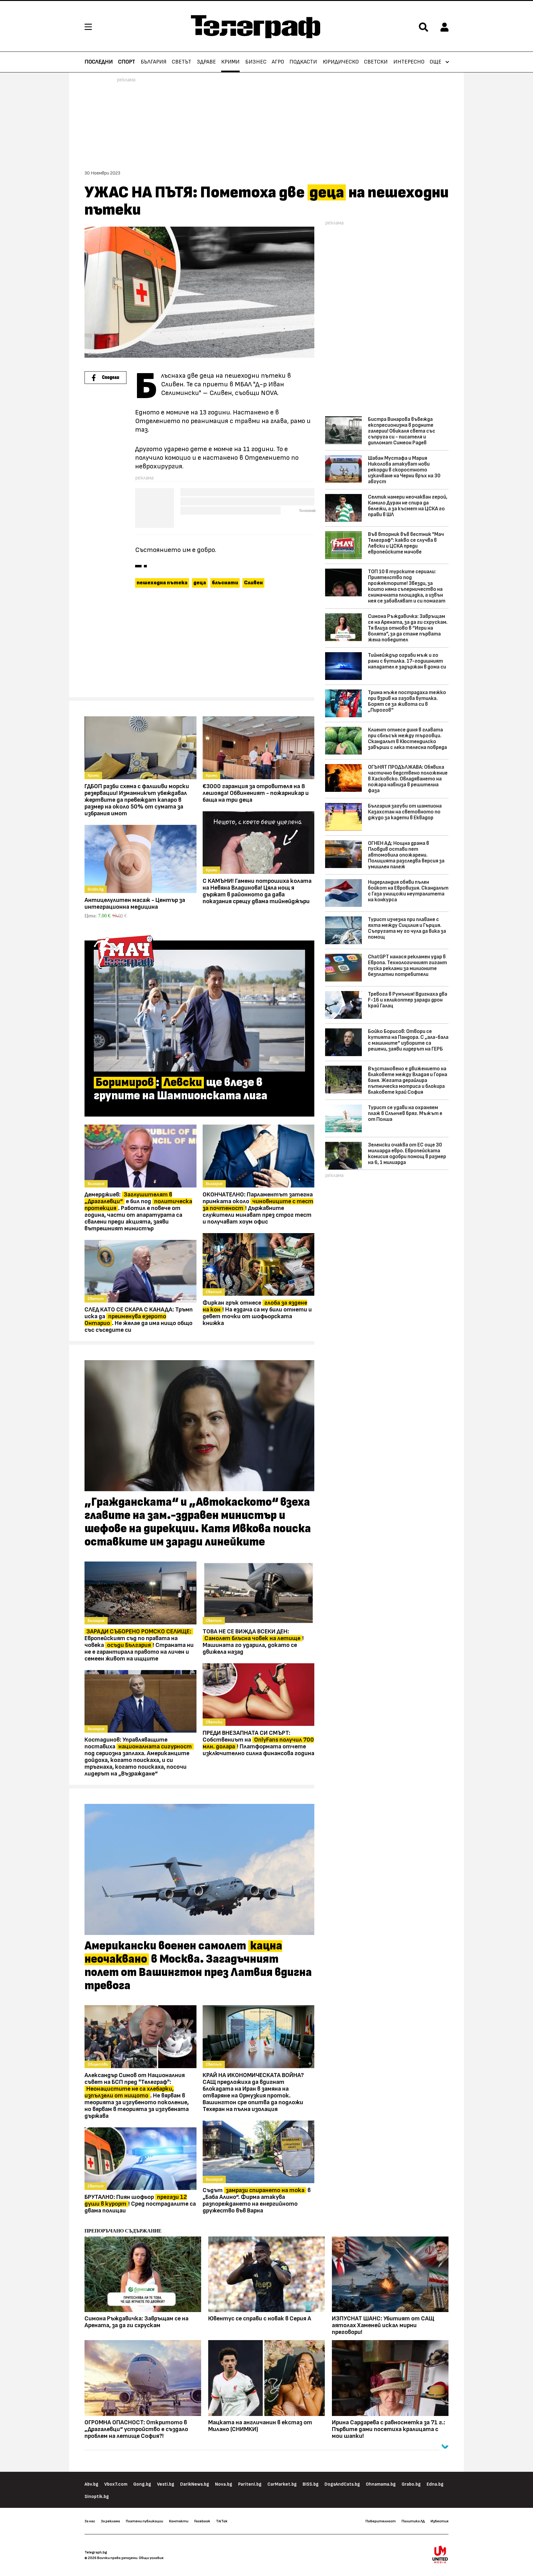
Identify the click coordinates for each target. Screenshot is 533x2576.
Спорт (127, 62)
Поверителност (381, 2521)
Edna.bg (435, 2484)
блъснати (225, 583)
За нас (90, 2521)
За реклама (110, 2521)
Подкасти (303, 62)
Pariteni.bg (250, 2484)
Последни (99, 62)
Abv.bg (91, 2484)
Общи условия (151, 2558)
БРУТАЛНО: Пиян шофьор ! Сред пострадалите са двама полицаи (140, 2204)
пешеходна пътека (162, 583)
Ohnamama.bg (381, 2484)
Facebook (202, 2521)
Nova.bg (224, 2484)
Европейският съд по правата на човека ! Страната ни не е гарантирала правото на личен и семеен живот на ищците (139, 1645)
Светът (182, 62)
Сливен (253, 583)
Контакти (179, 2521)
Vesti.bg (166, 2484)
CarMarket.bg (282, 2484)
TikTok (222, 2521)
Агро (278, 62)
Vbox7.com (116, 2484)
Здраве (206, 62)
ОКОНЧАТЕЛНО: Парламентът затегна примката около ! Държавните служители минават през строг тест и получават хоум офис (258, 1208)
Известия (440, 2521)
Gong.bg (142, 2484)
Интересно (409, 62)
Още (436, 62)
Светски (376, 62)
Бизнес (256, 62)
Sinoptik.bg (97, 2497)
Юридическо (341, 62)
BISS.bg (311, 2484)
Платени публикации (145, 2521)
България (154, 62)
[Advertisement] (199, 645)
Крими (230, 62)
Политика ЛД (413, 2521)
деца (200, 583)
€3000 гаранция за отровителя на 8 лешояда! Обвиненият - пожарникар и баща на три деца (256, 793)
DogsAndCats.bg (342, 2484)
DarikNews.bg (195, 2484)
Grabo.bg (411, 2484)
